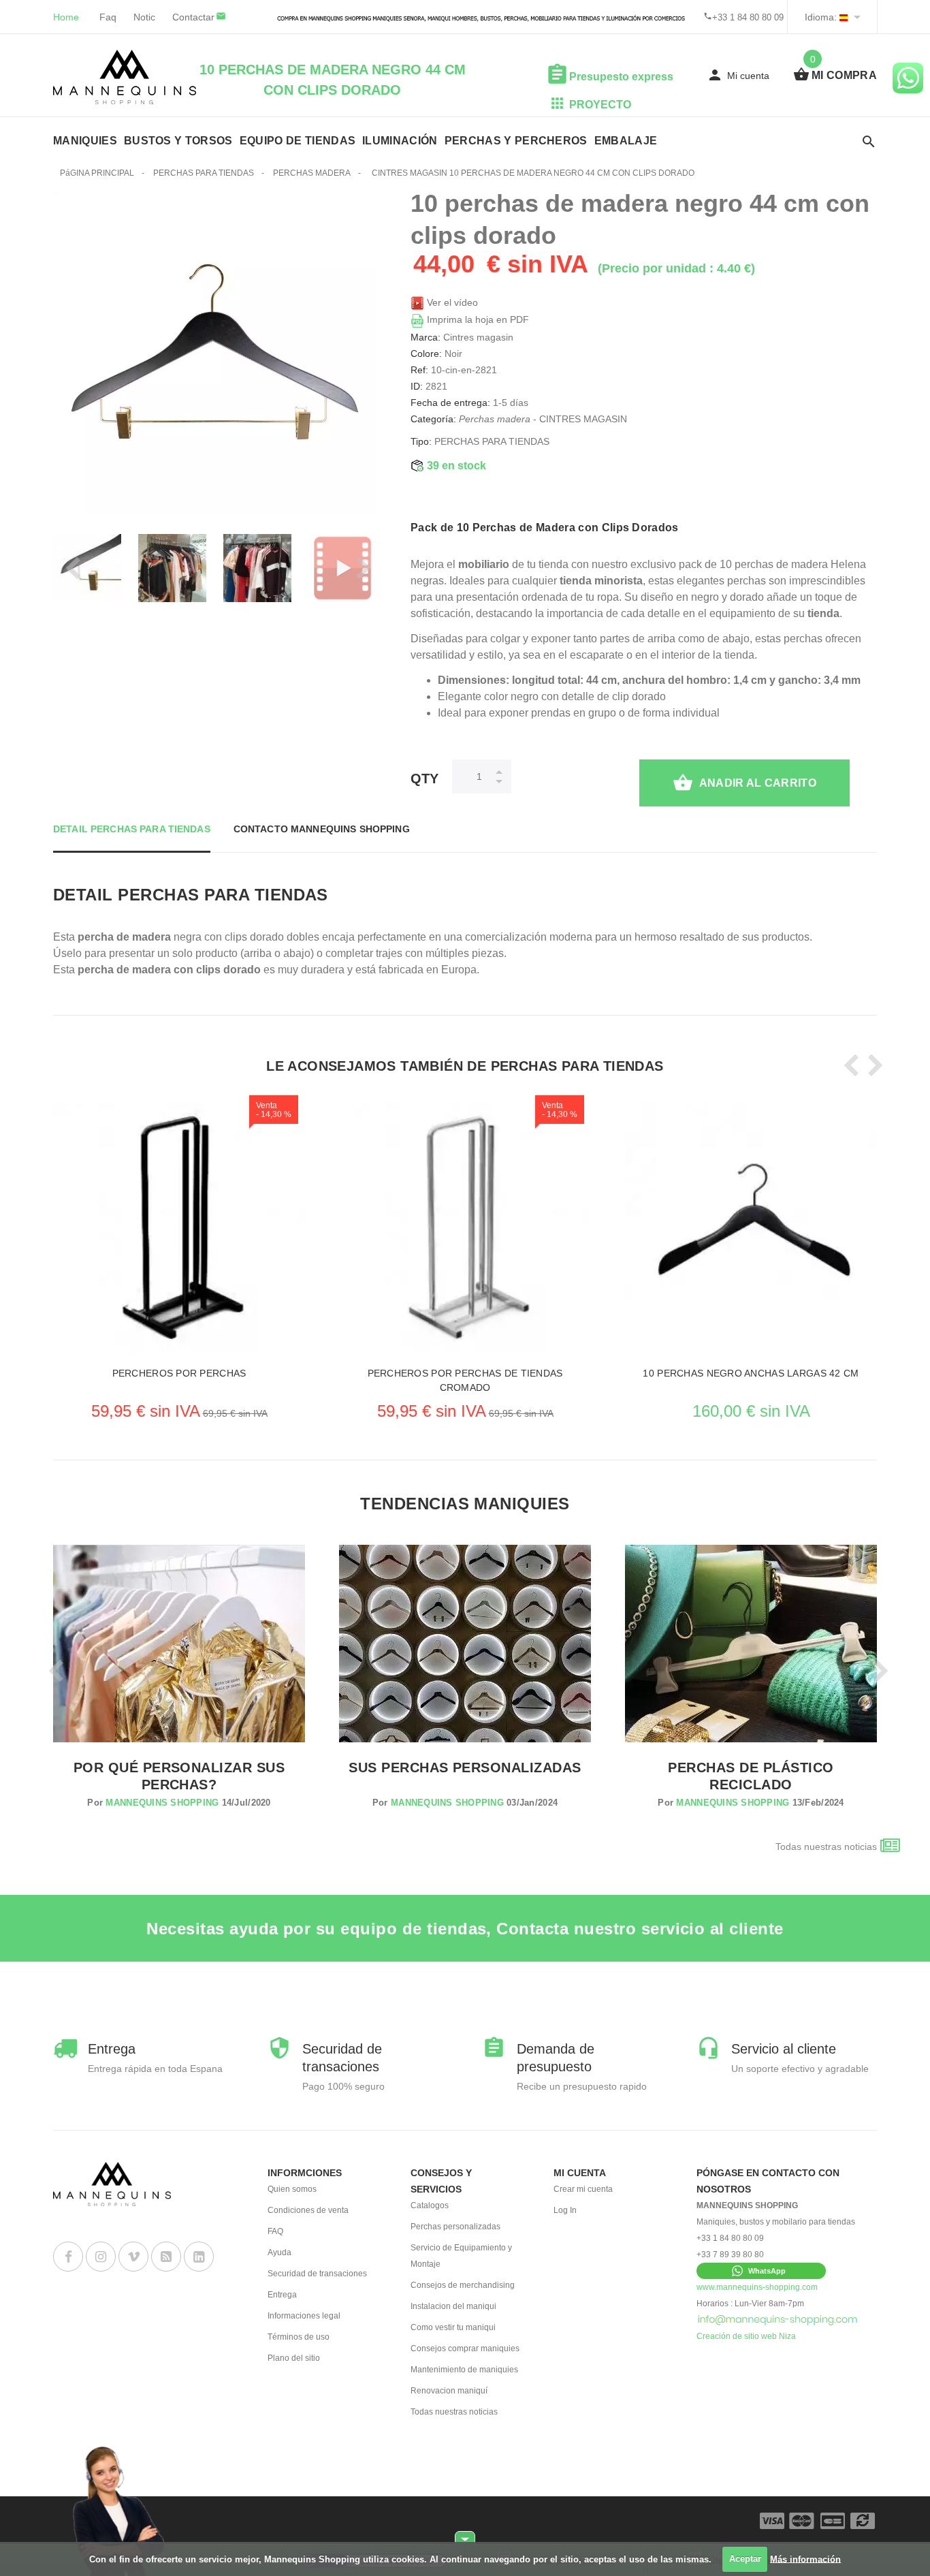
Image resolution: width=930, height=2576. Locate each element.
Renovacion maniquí (449, 2391)
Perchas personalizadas (455, 2227)
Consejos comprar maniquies (465, 2349)
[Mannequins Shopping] (125, 77)
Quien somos (292, 2189)
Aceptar (745, 2559)
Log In (565, 2210)
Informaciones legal (304, 2316)
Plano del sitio (294, 2358)
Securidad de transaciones (317, 2274)
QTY (424, 779)
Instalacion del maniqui (453, 2306)
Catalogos (430, 2205)
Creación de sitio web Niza (746, 2336)
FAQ (275, 2231)
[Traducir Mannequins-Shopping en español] (844, 17)
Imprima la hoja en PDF (477, 319)
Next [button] (359, 568)
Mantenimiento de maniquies (464, 2370)
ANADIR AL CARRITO (758, 783)
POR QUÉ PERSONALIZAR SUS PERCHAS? (179, 1776)
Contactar (193, 17)
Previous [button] (70, 568)
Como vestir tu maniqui (453, 2327)
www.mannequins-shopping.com (757, 2287)
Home (66, 17)
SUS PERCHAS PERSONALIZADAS (465, 1768)
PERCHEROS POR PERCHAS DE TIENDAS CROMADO (465, 1380)
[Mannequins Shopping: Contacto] (778, 2320)
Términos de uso (299, 2337)
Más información (805, 2559)
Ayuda (279, 2252)
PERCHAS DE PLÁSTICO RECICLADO (751, 1776)
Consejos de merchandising (463, 2285)
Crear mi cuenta (583, 2189)
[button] (761, 2271)
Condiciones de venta (308, 2210)
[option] (172, 568)
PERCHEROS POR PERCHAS (179, 1373)
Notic (144, 17)
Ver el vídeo (451, 302)
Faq (108, 17)
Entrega (282, 2295)
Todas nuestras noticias (826, 1847)
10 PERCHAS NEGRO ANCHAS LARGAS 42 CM (751, 1373)
